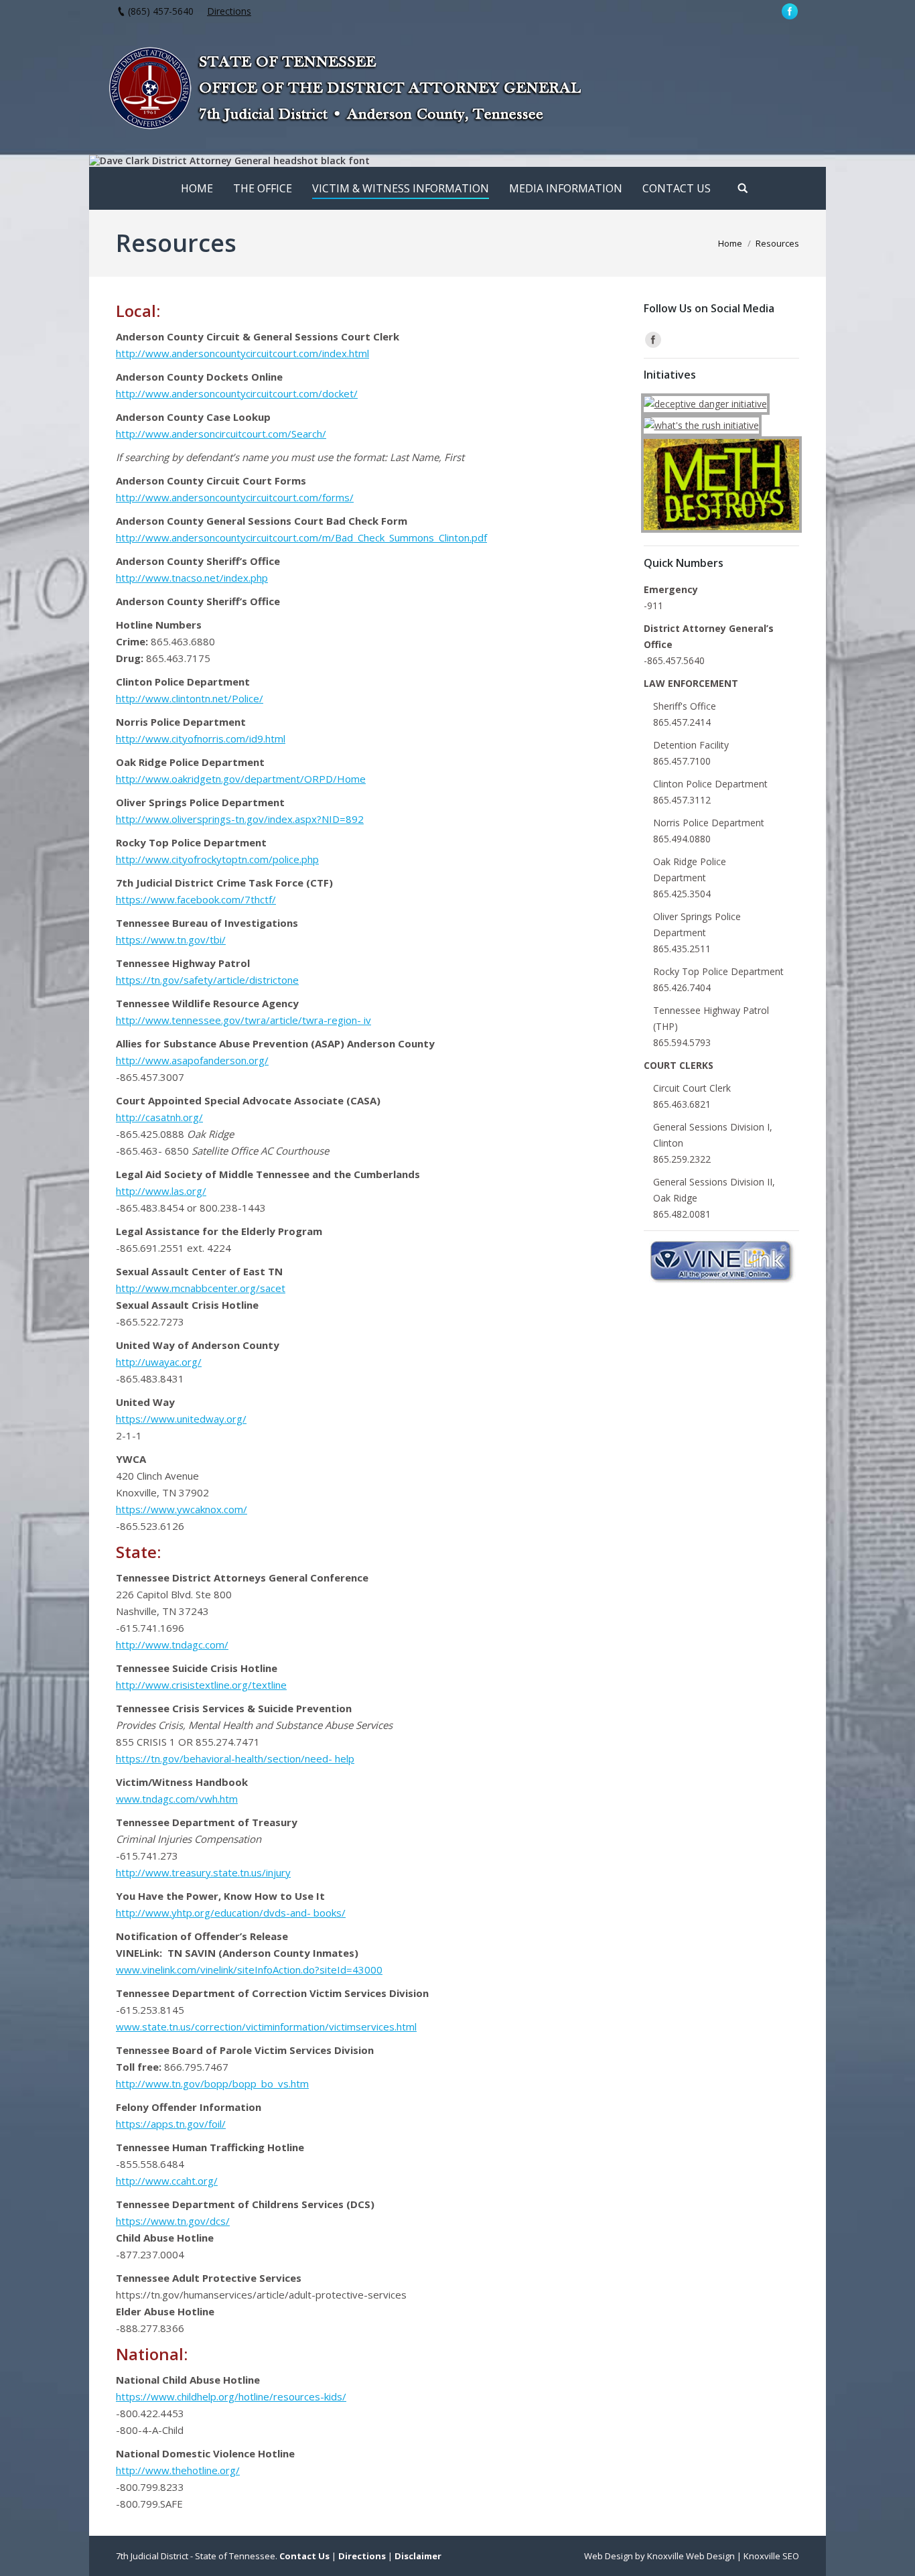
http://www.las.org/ (161, 1191)
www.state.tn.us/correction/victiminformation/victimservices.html (266, 2026)
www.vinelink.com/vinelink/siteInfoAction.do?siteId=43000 (249, 1970)
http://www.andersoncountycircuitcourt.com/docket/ (237, 393)
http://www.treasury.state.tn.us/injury (203, 1872)
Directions (229, 11)
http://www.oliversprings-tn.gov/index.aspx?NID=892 (240, 819)
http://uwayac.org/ (159, 1362)
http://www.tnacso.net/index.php (192, 578)
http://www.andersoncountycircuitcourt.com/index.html (242, 353)
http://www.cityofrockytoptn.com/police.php (217, 859)
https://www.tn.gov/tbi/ (171, 940)
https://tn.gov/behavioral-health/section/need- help (235, 1758)
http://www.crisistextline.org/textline (201, 1685)
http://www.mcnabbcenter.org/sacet (201, 1288)
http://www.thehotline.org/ (178, 2470)
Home (730, 243)
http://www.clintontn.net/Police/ (190, 698)
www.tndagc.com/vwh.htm (177, 1799)
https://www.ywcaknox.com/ (182, 1509)
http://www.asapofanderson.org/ (192, 1060)
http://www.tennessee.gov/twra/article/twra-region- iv (243, 1020)
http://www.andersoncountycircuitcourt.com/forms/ (235, 497)
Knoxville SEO (771, 2556)
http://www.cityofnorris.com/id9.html (201, 738)
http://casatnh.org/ (159, 1117)
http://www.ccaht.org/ (167, 2181)
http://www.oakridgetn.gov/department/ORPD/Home (241, 779)
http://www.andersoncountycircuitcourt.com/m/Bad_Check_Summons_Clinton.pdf (301, 537)
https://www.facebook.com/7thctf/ (196, 899)
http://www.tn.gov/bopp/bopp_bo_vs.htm (212, 2083)
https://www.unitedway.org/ (181, 1419)
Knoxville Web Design (691, 2556)
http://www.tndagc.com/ (172, 1645)
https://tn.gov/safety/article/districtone (207, 980)
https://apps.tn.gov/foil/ (171, 2124)
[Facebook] (790, 11)
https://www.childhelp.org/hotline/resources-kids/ (231, 2396)
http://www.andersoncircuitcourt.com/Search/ (221, 434)
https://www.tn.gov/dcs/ (173, 2221)
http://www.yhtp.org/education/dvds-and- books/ (231, 1913)
